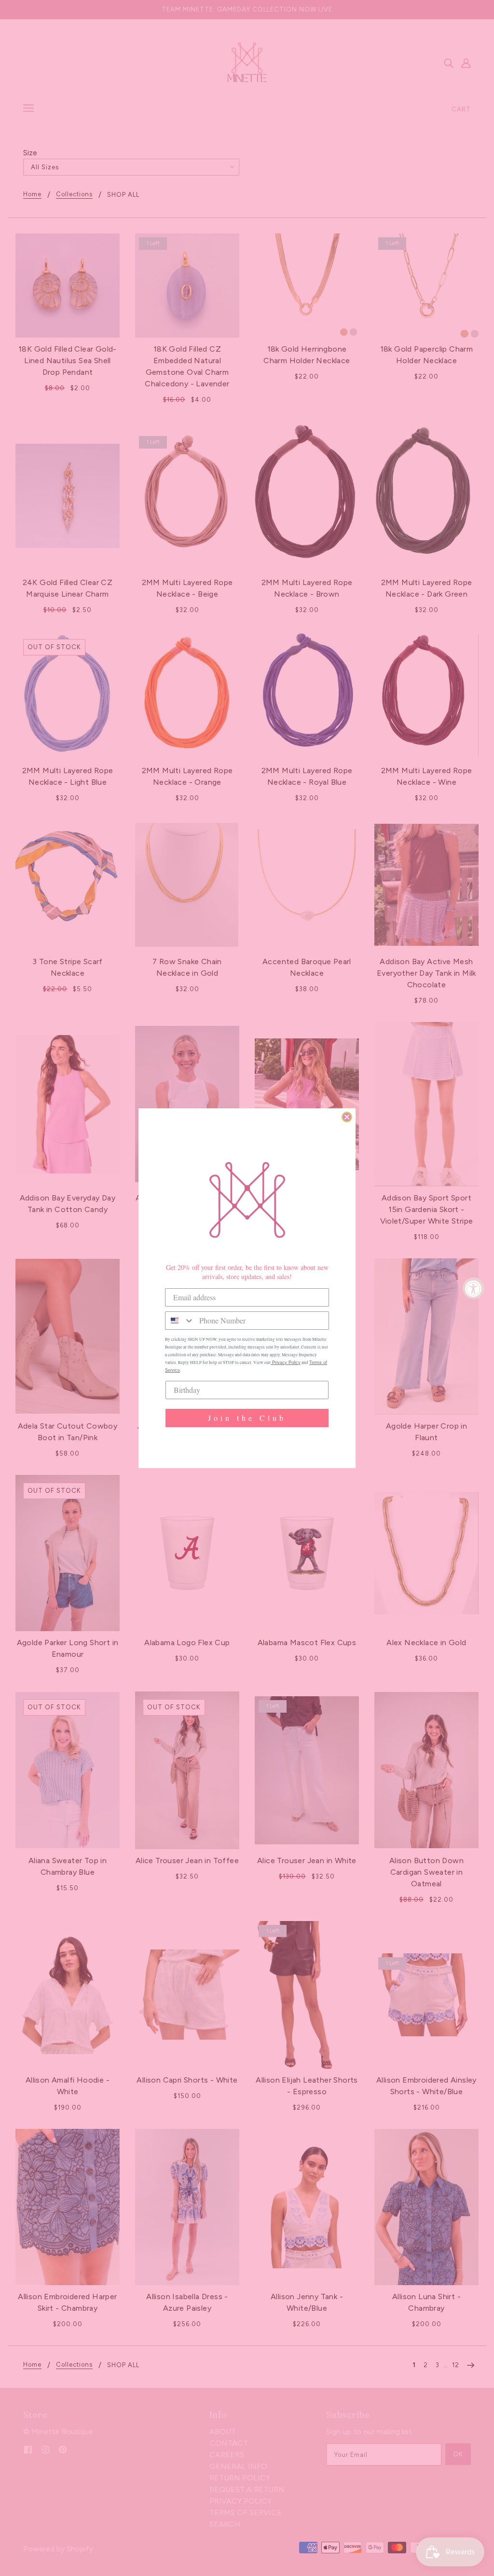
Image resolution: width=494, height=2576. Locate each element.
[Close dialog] (347, 1117)
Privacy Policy (286, 1363)
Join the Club (247, 1418)
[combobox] (180, 1321)
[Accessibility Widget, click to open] (473, 1288)
